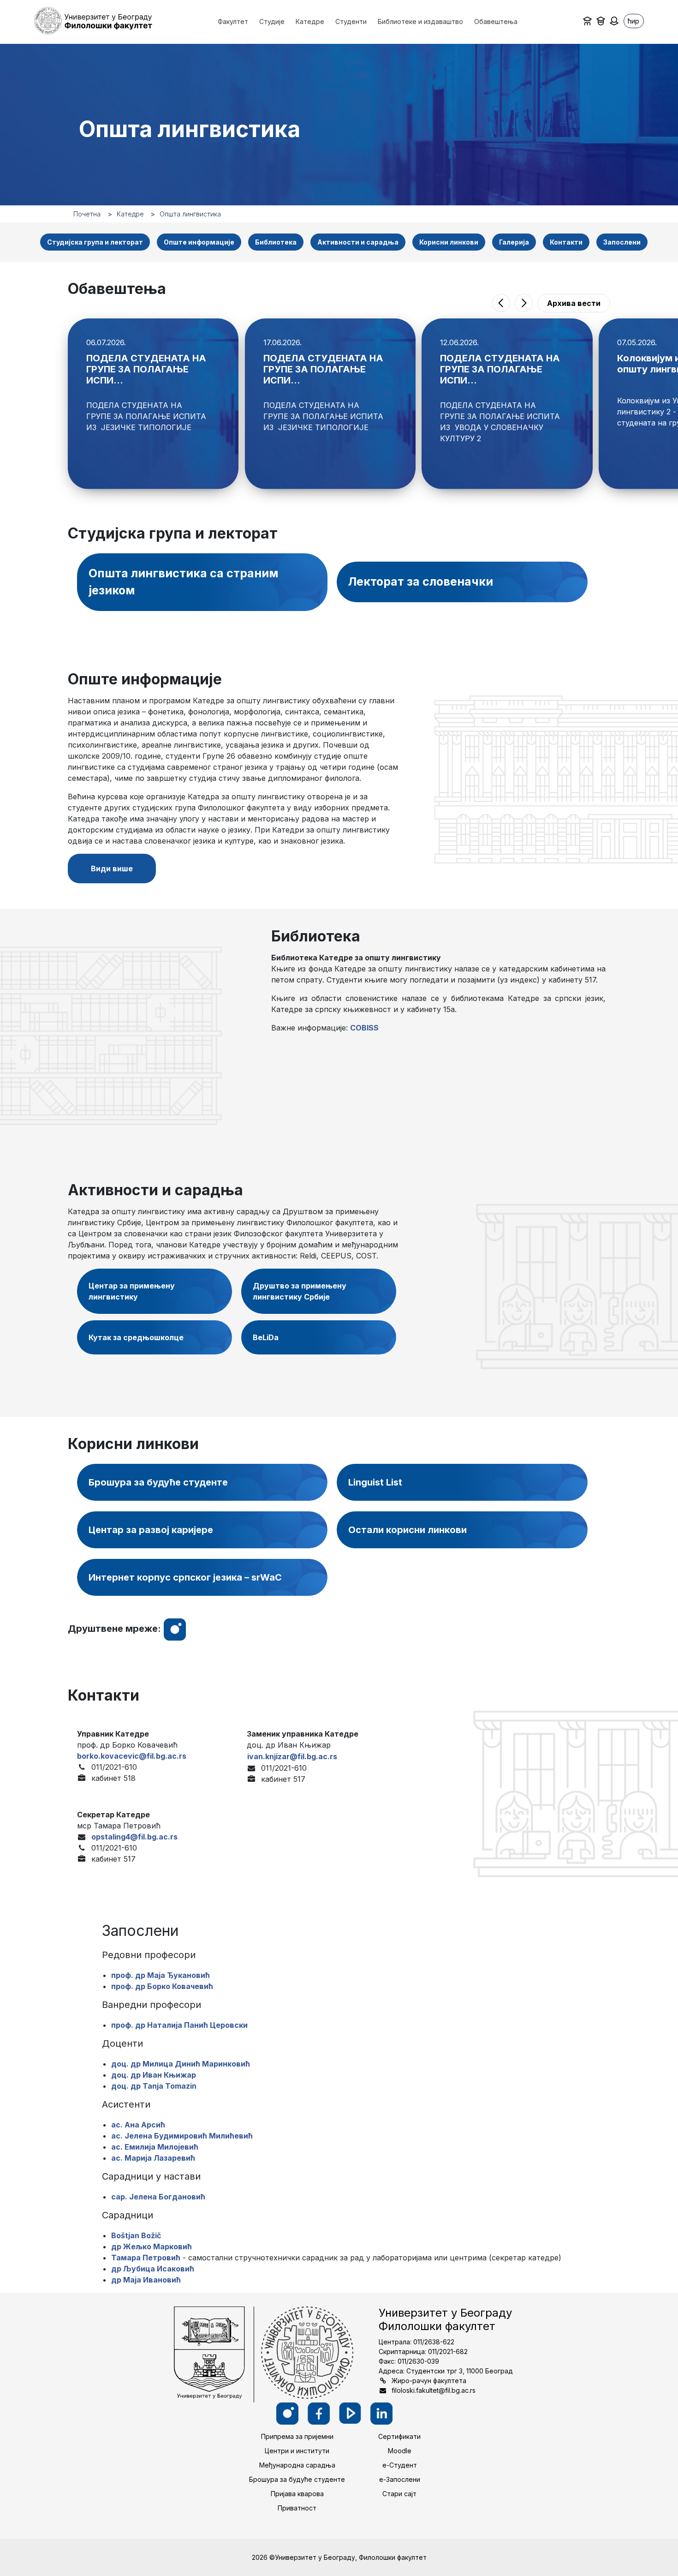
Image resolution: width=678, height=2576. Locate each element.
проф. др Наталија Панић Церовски (179, 2025)
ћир (633, 21)
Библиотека (276, 242)
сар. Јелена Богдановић (158, 2197)
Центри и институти (297, 2451)
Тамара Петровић (146, 2258)
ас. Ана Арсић (138, 2125)
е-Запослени (400, 2479)
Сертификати (399, 2436)
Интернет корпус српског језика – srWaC (185, 1577)
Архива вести (574, 303)
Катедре (130, 214)
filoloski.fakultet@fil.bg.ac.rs (434, 2390)
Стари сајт (399, 2494)
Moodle (400, 2451)
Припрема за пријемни (297, 2436)
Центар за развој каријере (151, 1530)
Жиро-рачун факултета (429, 2381)
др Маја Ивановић (146, 2280)
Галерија (514, 242)
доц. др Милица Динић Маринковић (181, 2064)
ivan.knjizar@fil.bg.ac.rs (292, 1756)
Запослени (622, 242)
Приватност (297, 2508)
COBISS (364, 1028)
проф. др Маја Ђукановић (161, 1975)
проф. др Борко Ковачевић (162, 1986)
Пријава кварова (297, 2494)
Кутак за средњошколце (136, 1337)
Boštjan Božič (136, 2235)
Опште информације (199, 242)
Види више (112, 869)
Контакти (566, 242)
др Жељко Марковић (152, 2247)
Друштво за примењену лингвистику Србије (300, 1291)
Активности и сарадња (358, 242)
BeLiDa (266, 1337)
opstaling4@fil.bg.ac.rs (134, 1837)
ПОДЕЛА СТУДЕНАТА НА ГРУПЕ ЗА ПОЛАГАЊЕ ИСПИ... (146, 369)
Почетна (87, 214)
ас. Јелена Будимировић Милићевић (182, 2136)
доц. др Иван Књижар (154, 2075)
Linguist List (375, 1482)
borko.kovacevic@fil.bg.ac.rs (132, 1756)
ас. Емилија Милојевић (155, 2147)
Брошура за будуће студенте (158, 1482)
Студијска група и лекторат (95, 242)
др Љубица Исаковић (153, 2269)
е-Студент (400, 2465)
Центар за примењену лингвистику (132, 1291)
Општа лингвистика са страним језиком (184, 582)
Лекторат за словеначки (421, 581)
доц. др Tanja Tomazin (154, 2086)
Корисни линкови (449, 242)
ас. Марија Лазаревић (153, 2158)
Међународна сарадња (297, 2465)
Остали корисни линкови (407, 1530)
